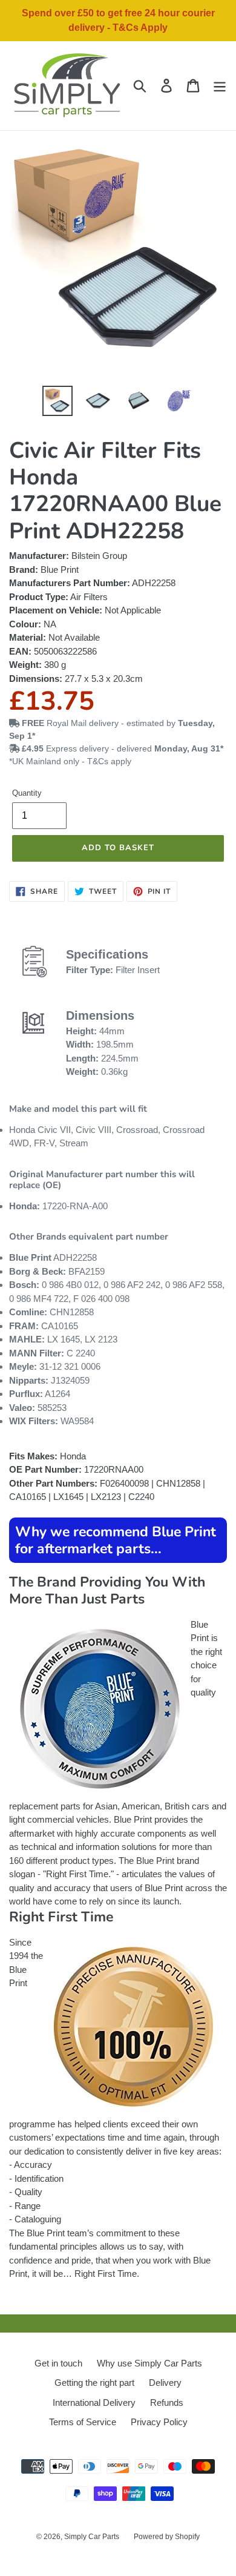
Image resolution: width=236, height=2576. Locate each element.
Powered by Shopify (167, 2537)
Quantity (27, 793)
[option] (58, 401)
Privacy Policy (159, 2422)
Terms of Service (83, 2422)
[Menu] (220, 86)
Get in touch (58, 2363)
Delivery (165, 2383)
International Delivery (94, 2403)
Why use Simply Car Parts (149, 2363)
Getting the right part (94, 2383)
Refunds (167, 2403)
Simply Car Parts (92, 2537)
